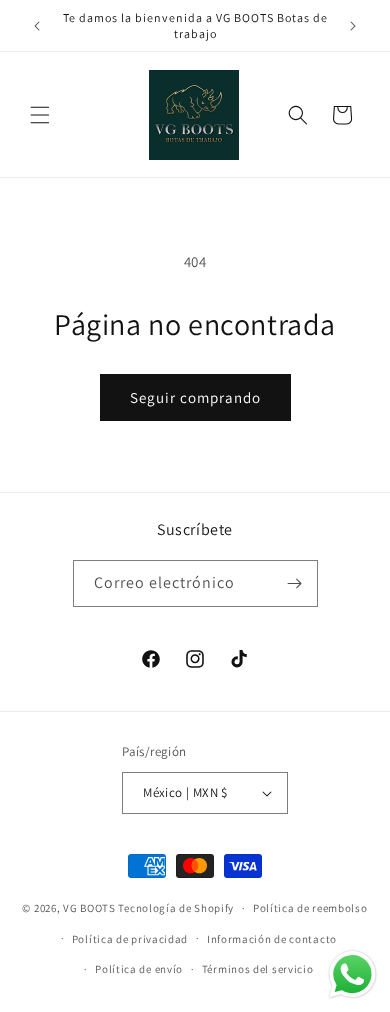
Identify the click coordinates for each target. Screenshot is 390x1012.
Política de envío (139, 969)
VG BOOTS (89, 908)
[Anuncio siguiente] (353, 26)
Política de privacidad (130, 939)
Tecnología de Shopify (176, 908)
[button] (40, 115)
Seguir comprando (195, 397)
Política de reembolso (310, 908)
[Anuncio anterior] (37, 26)
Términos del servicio (258, 969)
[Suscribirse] (295, 583)
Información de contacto (272, 939)
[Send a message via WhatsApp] (352, 974)
